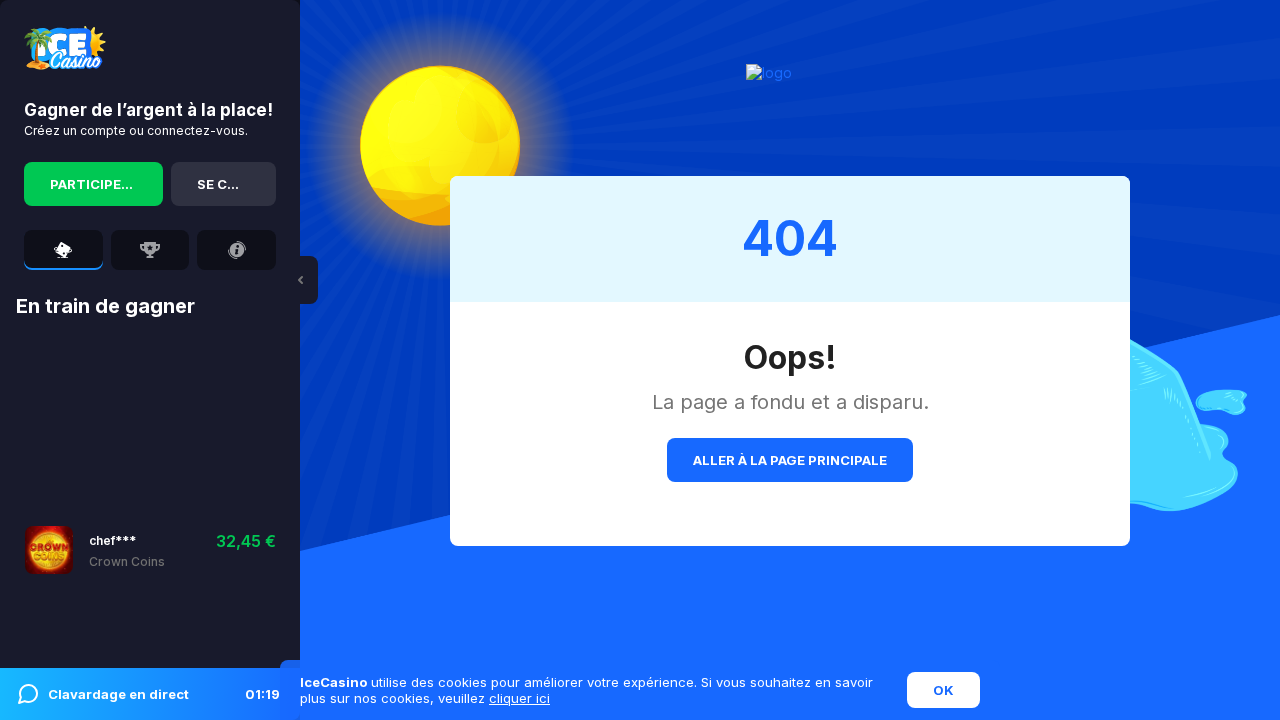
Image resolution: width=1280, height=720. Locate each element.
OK (943, 690)
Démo (168, 549)
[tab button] (63, 250)
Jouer (110, 549)
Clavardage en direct (164, 694)
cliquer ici (519, 698)
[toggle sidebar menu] (300, 280)
